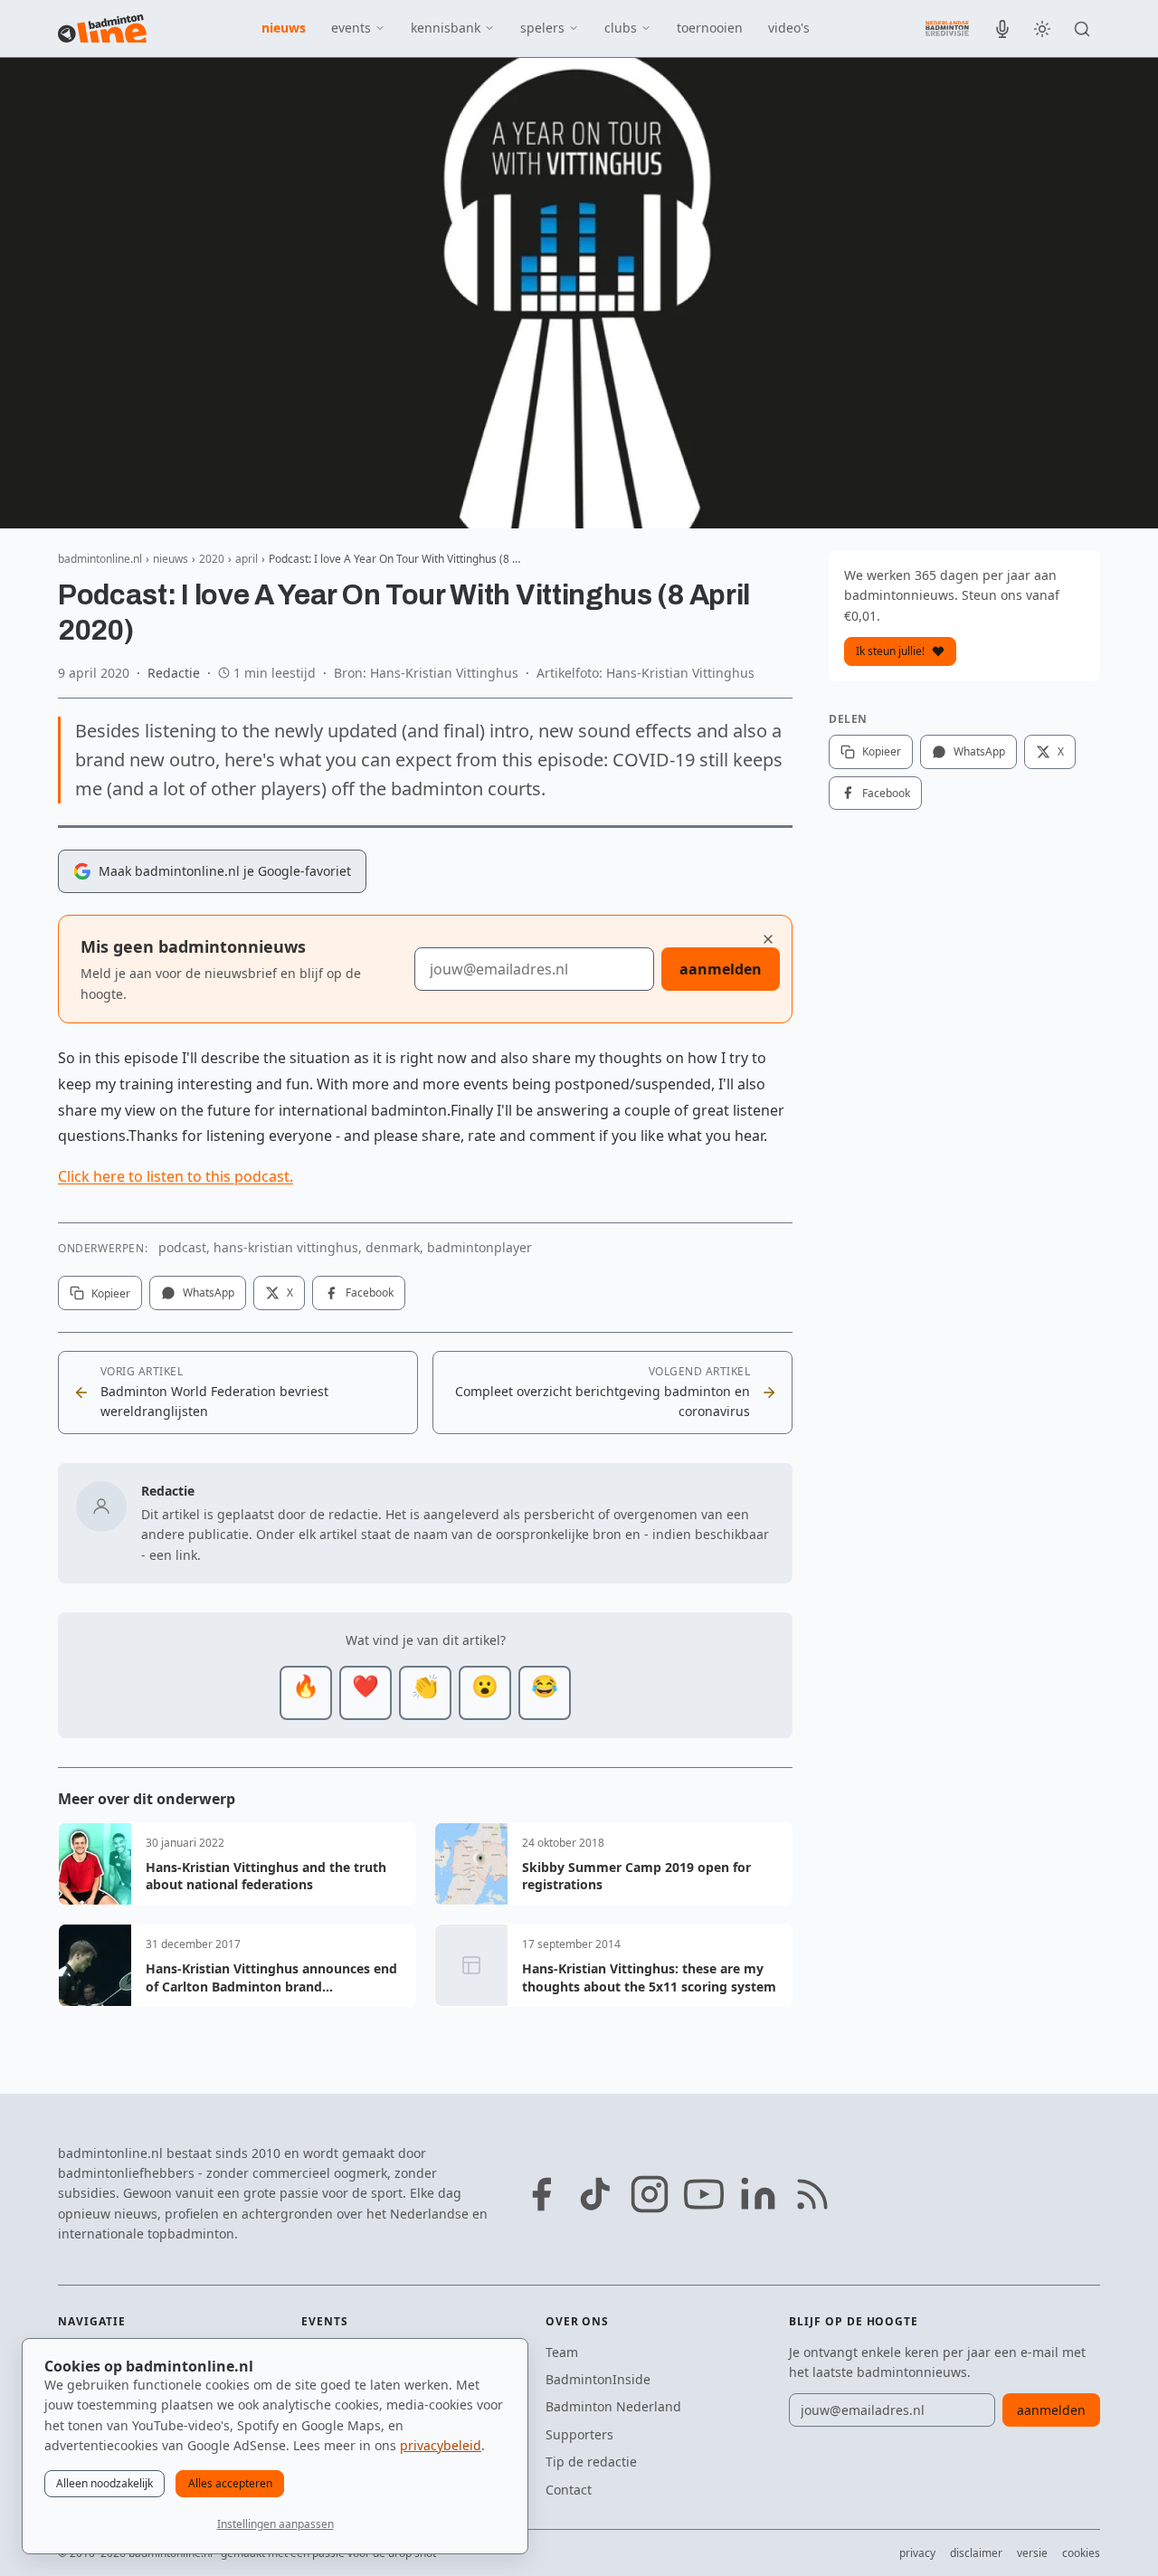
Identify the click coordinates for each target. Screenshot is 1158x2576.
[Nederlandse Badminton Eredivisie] (947, 28)
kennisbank (446, 28)
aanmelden (721, 969)
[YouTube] (704, 2194)
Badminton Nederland (613, 2406)
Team (562, 2352)
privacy (917, 2553)
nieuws (284, 28)
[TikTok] (595, 2194)
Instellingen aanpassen (275, 2524)
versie (1032, 2553)
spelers (542, 28)
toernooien (710, 28)
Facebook (370, 1293)
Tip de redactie (591, 2462)
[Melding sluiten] (768, 939)
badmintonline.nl (100, 559)
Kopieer (111, 1293)
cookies (1081, 2553)
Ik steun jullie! (890, 651)
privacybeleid (441, 2445)
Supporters (579, 2434)
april (247, 559)
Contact (569, 2490)
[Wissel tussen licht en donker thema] (1042, 29)
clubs (621, 28)
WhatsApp (209, 1293)
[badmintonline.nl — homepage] (102, 29)
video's (789, 28)
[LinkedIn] (758, 2194)
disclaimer (976, 2553)
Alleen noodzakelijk (104, 2483)
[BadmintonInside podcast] (1002, 29)
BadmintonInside (598, 2379)
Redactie (174, 673)
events (351, 28)
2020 (212, 559)
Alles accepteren (230, 2483)
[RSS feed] (812, 2194)
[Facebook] (541, 2194)
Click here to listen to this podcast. (176, 1176)
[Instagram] (650, 2194)
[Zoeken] (1082, 29)
